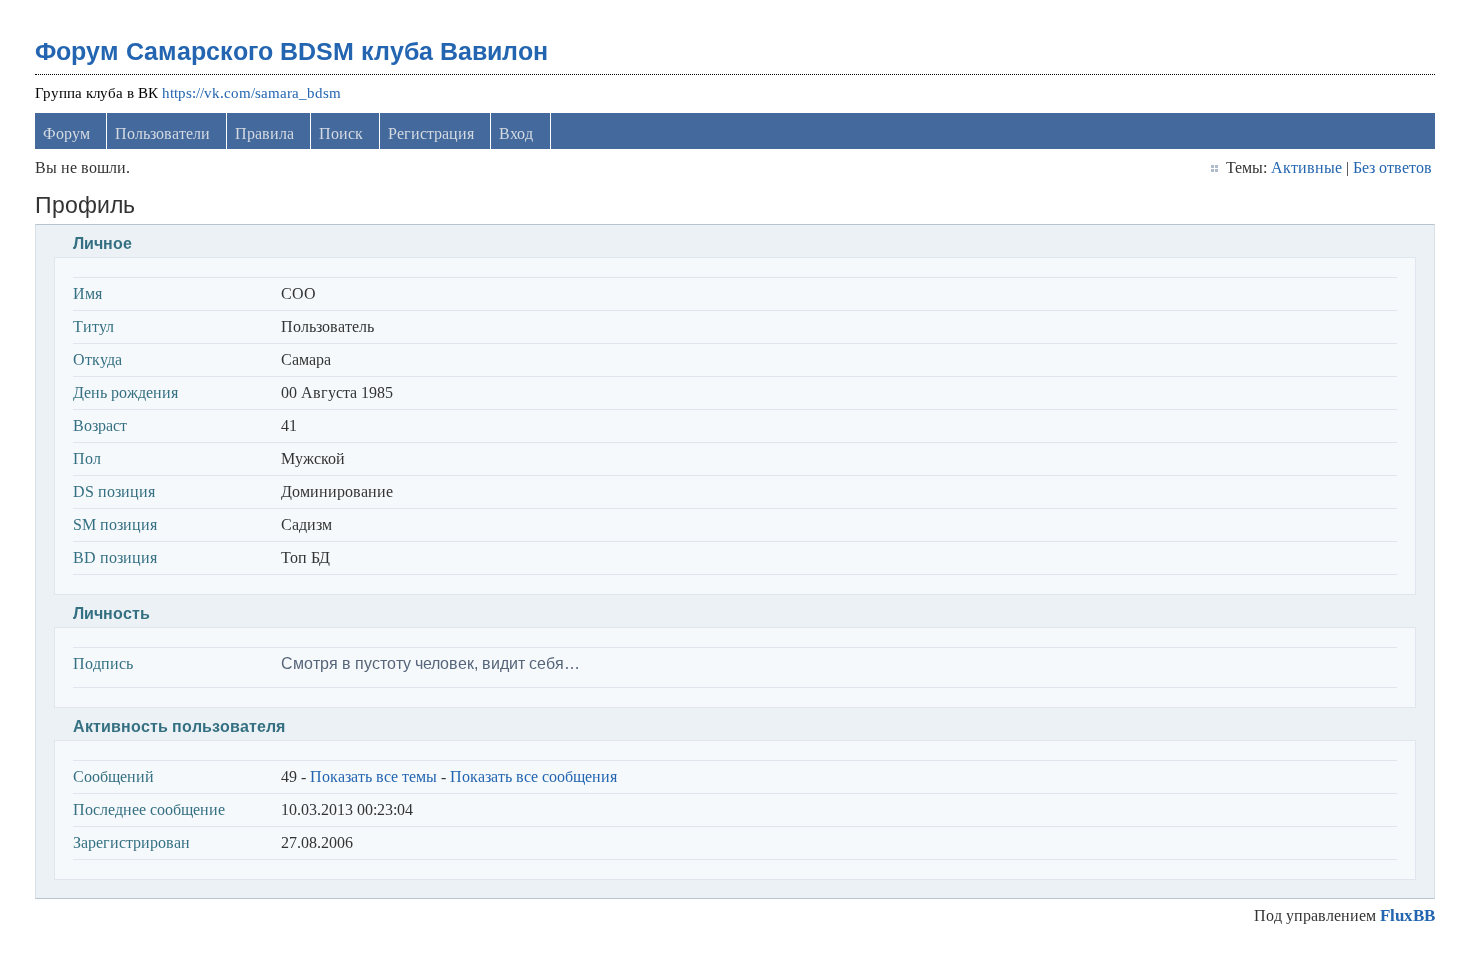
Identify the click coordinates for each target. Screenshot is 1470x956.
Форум (66, 133)
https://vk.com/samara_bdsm (251, 93)
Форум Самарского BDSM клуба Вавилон (291, 51)
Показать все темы (373, 776)
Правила (264, 133)
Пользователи (162, 133)
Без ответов (1392, 167)
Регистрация (431, 133)
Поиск (341, 133)
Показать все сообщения (533, 776)
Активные (1306, 167)
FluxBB (1407, 915)
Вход (516, 133)
